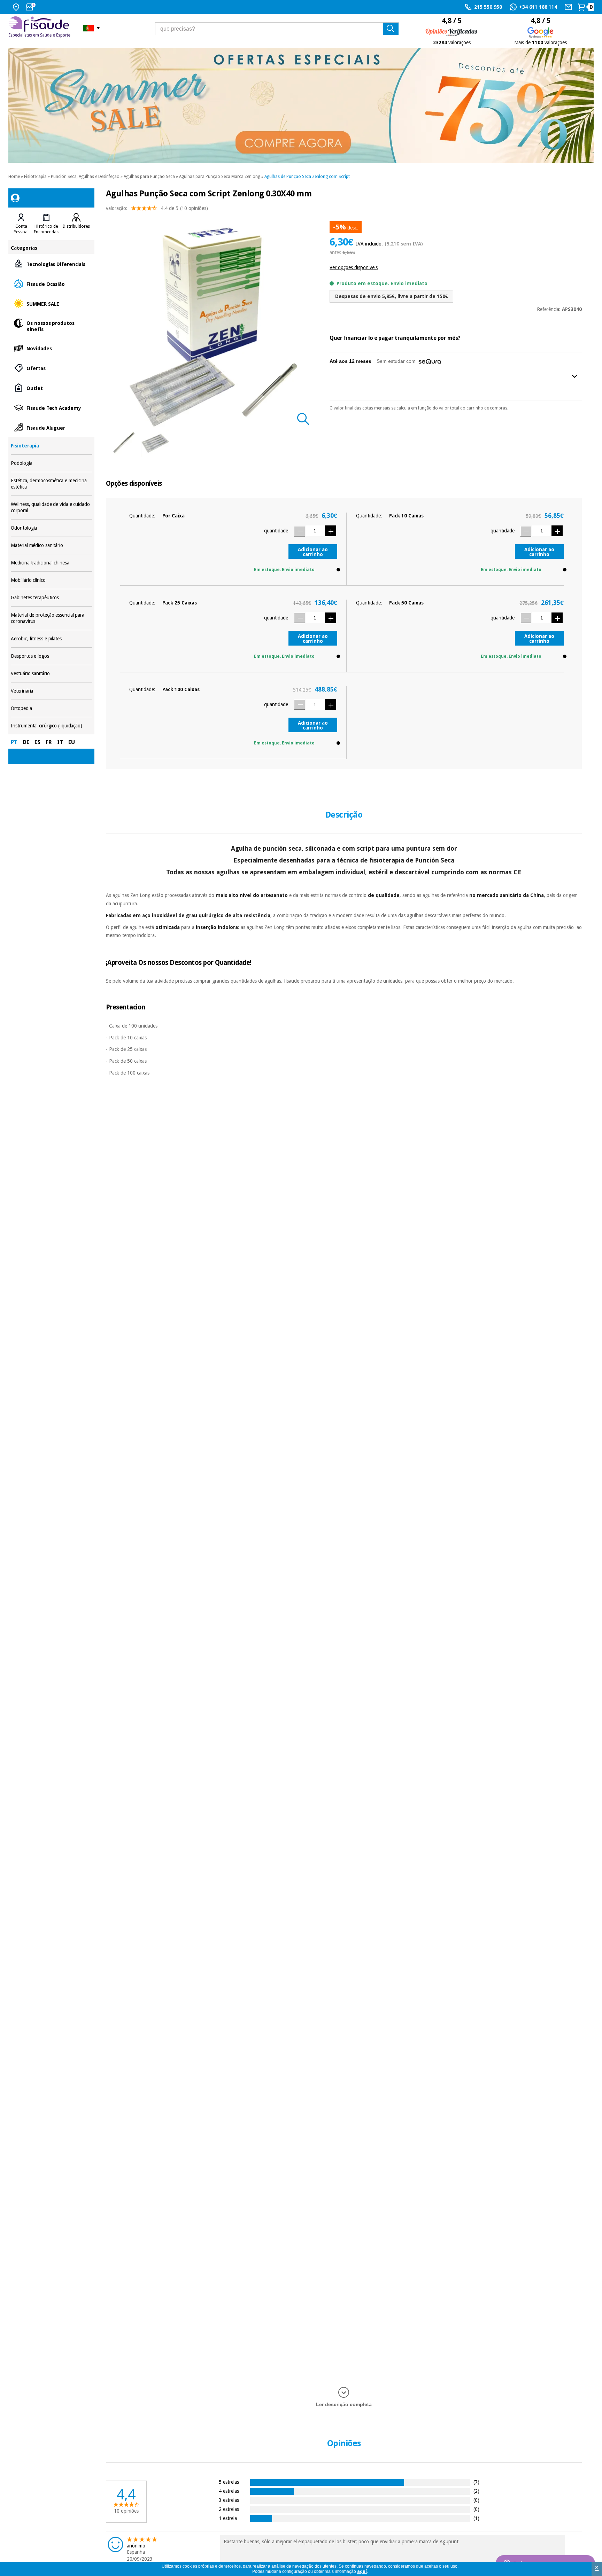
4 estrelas (229, 2491)
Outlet (51, 388)
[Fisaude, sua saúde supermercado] (41, 28)
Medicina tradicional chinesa (51, 563)
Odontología (51, 528)
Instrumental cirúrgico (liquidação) (51, 726)
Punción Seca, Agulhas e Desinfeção (85, 177)
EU (72, 742)
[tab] (21, 224)
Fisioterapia (35, 177)
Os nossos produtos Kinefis (51, 326)
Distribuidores (76, 226)
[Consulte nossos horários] (31, 7)
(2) (476, 2491)
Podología (51, 463)
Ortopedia (51, 708)
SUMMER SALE (51, 303)
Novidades (51, 348)
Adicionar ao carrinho (313, 552)
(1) (476, 2518)
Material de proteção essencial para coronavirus (51, 618)
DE (26, 742)
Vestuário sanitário (51, 674)
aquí (362, 2571)
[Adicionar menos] (299, 531)
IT (60, 742)
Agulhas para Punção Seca (149, 177)
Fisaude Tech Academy (51, 408)
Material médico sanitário (51, 545)
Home (14, 177)
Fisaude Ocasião (51, 284)
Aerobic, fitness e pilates (51, 639)
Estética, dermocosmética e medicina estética (51, 484)
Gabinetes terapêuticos (51, 598)
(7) (476, 2482)
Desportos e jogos (51, 656)
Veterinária (51, 691)
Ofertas (51, 368)
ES (37, 742)
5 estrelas (229, 2482)
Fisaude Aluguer (51, 427)
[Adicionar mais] (331, 531)
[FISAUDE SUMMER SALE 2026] (301, 106)
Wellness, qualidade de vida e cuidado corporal (51, 508)
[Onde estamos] (17, 7)
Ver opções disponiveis (354, 267)
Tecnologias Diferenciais (51, 264)
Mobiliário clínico (51, 580)
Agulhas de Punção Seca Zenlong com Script (307, 177)
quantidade (276, 531)
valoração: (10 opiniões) (157, 208)
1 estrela (228, 2518)
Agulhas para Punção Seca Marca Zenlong (220, 177)
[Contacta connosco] (569, 7)
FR (49, 742)
